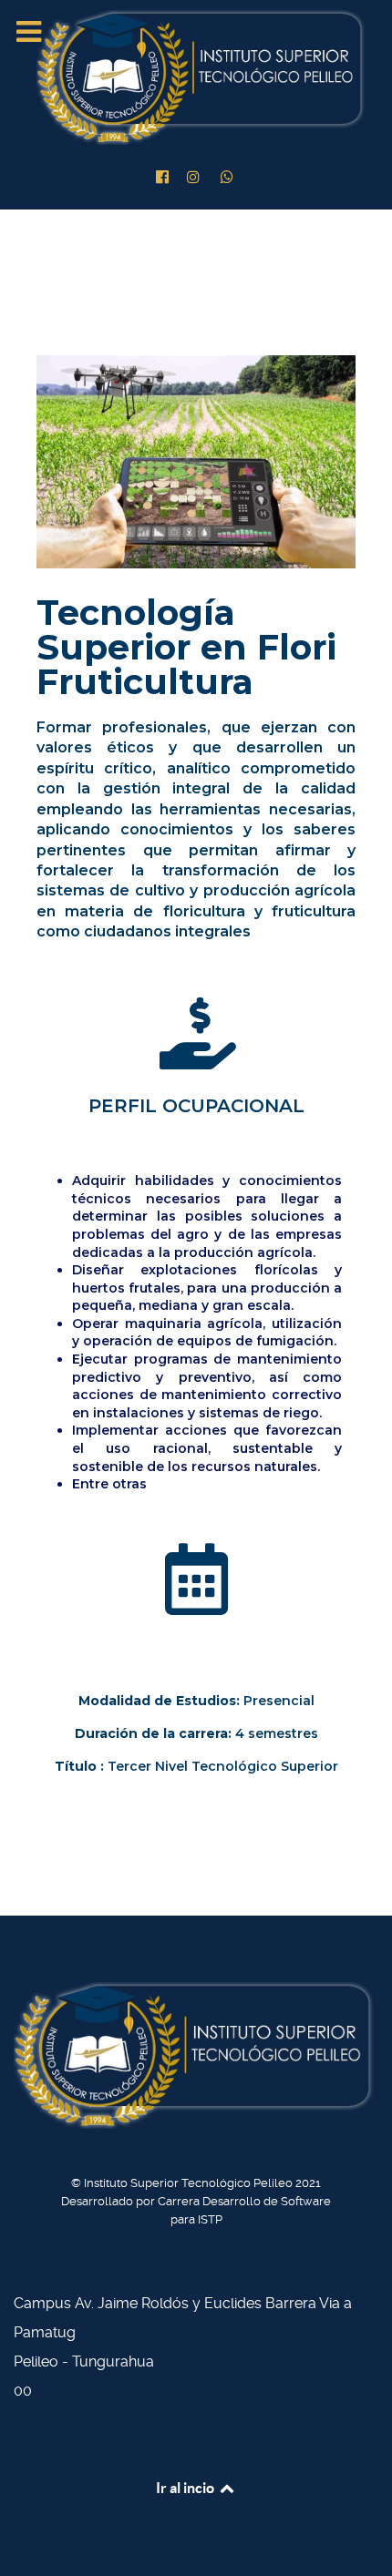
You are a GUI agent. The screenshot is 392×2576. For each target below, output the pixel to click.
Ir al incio (186, 2488)
